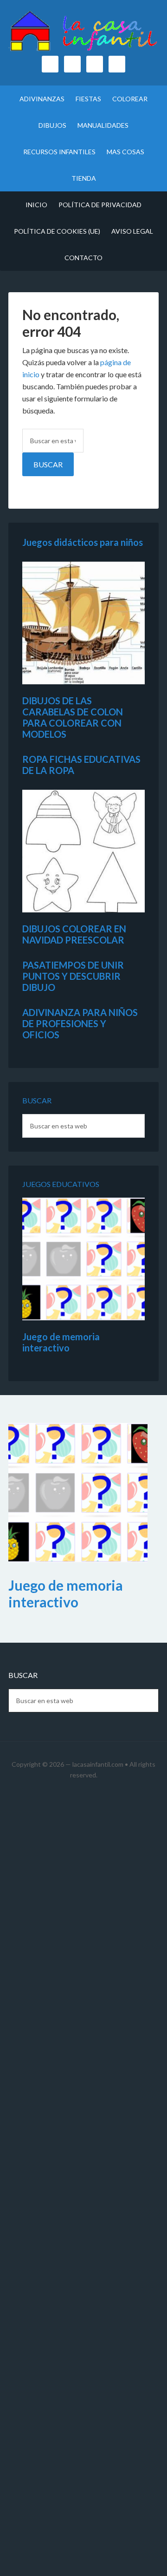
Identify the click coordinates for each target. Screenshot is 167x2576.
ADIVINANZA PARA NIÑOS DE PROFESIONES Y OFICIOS (80, 1023)
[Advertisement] (83, 2186)
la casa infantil (83, 33)
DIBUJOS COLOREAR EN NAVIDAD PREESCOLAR (74, 934)
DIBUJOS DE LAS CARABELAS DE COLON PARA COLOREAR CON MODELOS (73, 717)
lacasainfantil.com (98, 1764)
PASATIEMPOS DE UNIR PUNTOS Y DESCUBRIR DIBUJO (73, 976)
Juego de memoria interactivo (61, 1342)
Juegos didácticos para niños (83, 542)
